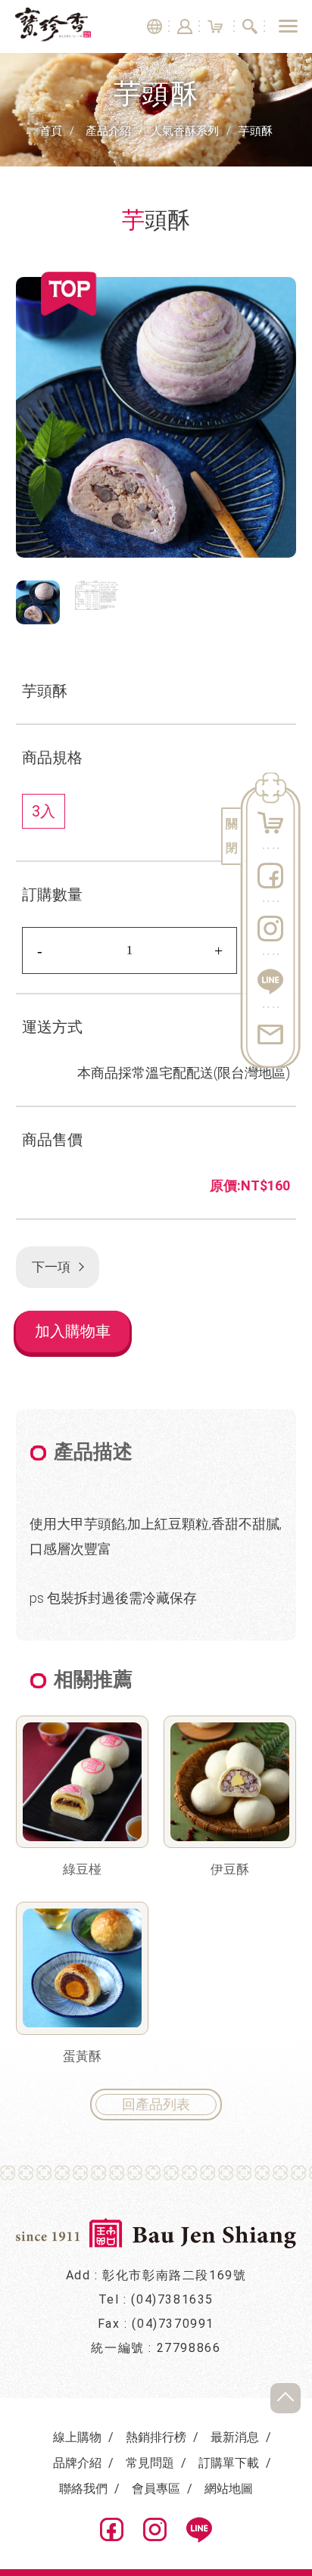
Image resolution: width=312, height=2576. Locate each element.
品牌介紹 (77, 2463)
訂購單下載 (229, 2463)
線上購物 (77, 2437)
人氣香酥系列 (185, 131)
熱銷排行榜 (156, 2437)
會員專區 (156, 2489)
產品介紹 (108, 131)
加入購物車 (73, 1331)
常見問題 (150, 2463)
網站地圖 (229, 2489)
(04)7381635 (172, 2299)
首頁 (51, 131)
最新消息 (235, 2437)
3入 (44, 811)
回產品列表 (156, 2104)
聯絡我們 (83, 2489)
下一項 (50, 1267)
